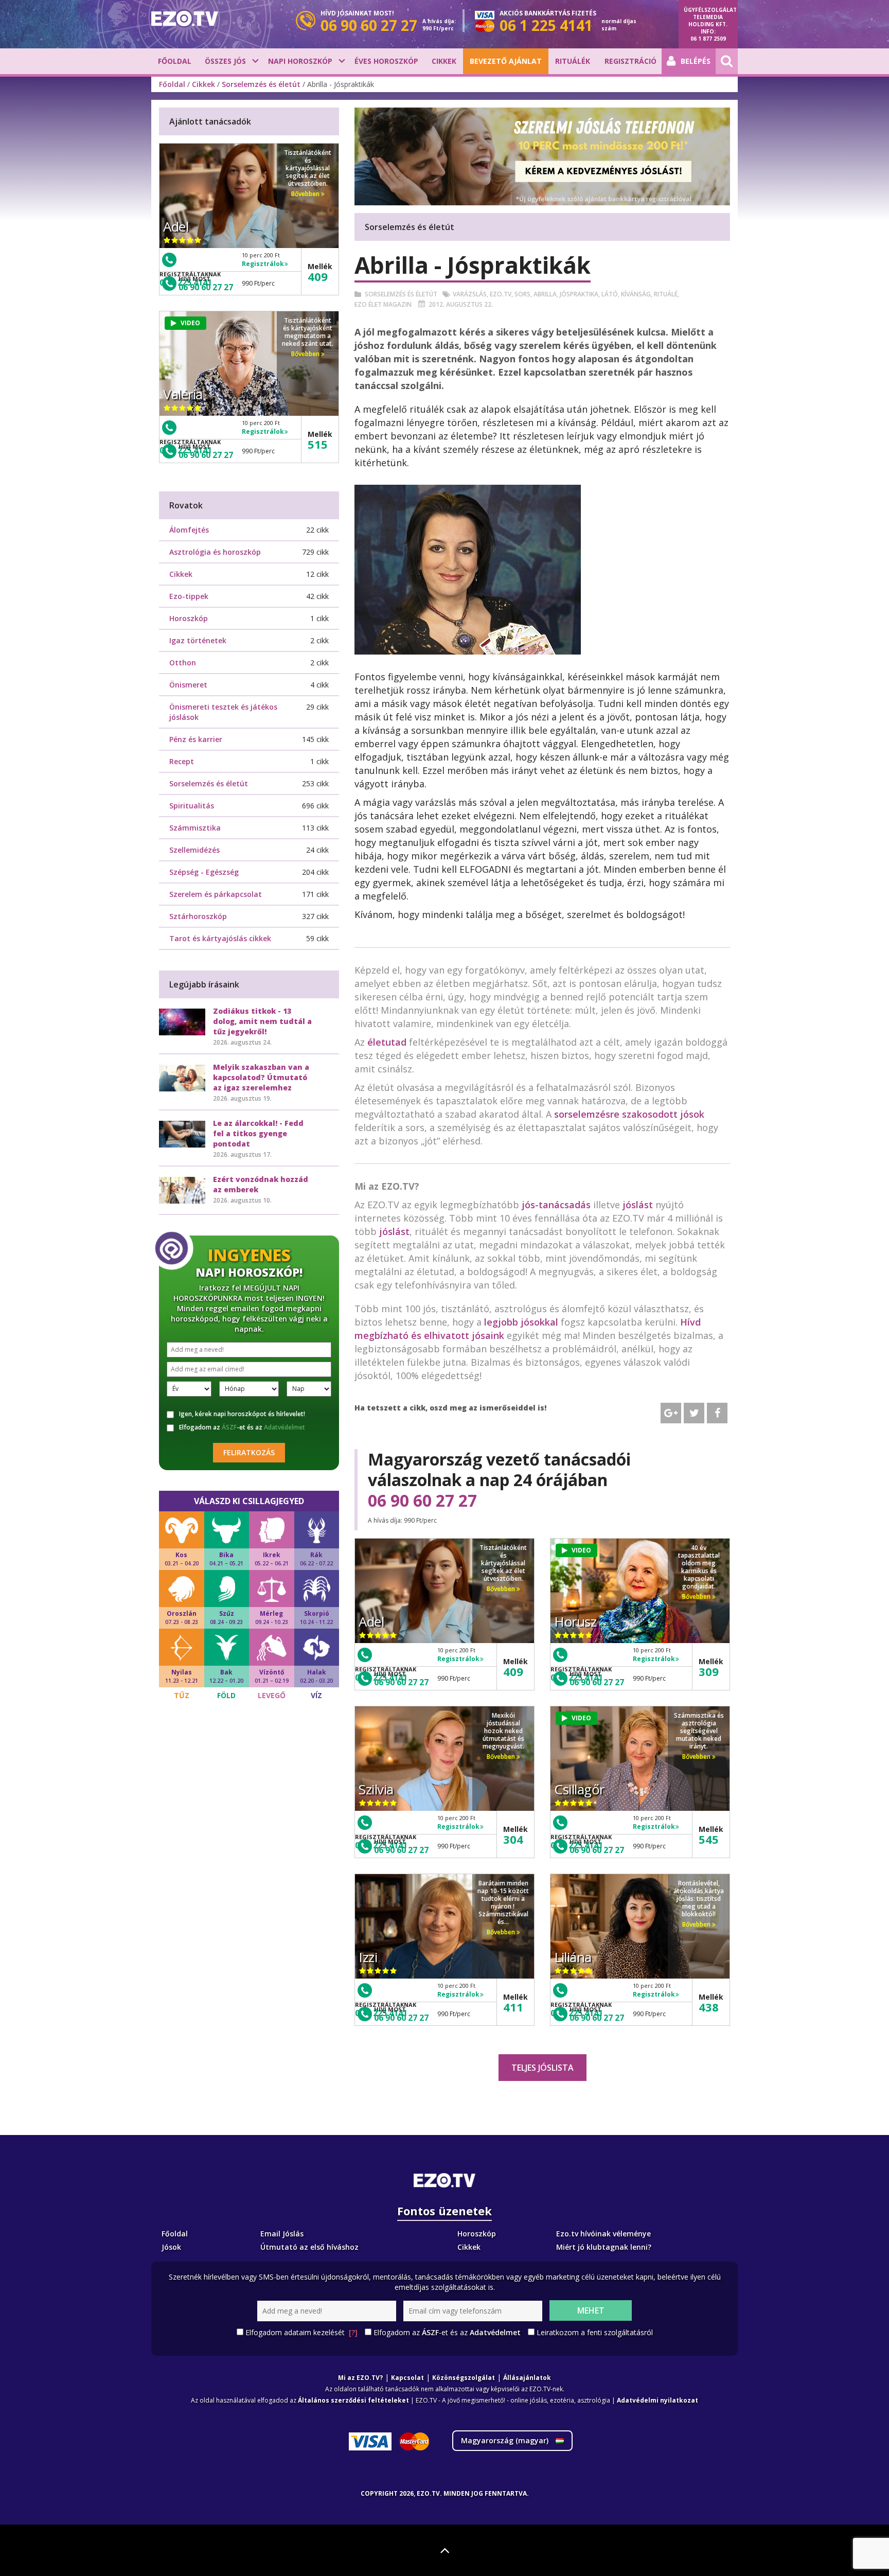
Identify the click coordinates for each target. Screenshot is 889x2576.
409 (513, 1671)
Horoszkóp (189, 618)
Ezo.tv (501, 294)
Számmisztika (195, 828)
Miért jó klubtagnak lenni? (604, 2247)
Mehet (591, 2310)
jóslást (638, 1205)
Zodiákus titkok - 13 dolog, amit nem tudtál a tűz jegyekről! (262, 1021)
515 (318, 444)
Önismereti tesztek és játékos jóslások (223, 712)
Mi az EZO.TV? (360, 2378)
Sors (522, 294)
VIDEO (581, 1550)
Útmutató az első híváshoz (309, 2247)
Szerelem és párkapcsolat (216, 894)
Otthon (183, 663)
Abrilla (545, 294)
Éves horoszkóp (386, 61)
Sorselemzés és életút (261, 84)
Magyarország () (506, 2440)
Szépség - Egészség (204, 872)
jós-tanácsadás (556, 1205)
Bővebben (502, 1589)
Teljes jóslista (543, 2068)
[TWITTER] (694, 1413)
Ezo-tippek (189, 596)
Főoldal (175, 61)
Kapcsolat (407, 2378)
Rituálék (573, 61)
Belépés (696, 61)
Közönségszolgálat (464, 2378)
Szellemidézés (194, 850)
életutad (387, 1042)
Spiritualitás (192, 806)
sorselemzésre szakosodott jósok (628, 1114)
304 (513, 1839)
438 (709, 2007)
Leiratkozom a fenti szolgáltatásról (595, 2332)
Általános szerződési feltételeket (353, 2400)
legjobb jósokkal (521, 1322)
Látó (610, 294)
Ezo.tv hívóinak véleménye (603, 2234)
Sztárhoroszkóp (198, 916)
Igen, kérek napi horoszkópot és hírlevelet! (242, 1414)
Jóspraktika (579, 294)
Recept (182, 761)
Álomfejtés (189, 530)
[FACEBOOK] (717, 1413)
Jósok (171, 2247)
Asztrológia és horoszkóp (215, 552)
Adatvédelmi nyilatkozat (657, 2400)
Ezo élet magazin (383, 304)
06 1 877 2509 (708, 39)
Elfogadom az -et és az (242, 1427)
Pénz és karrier (196, 739)
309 (709, 1671)
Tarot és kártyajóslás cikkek (220, 938)
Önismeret (188, 685)
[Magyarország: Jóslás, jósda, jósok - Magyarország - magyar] (185, 19)
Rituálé (666, 294)
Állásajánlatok (527, 2378)
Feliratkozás (249, 1452)
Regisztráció (630, 61)
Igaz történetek (198, 640)
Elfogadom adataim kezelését (301, 2332)
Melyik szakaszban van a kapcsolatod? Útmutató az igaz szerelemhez (261, 1077)
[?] (353, 2332)
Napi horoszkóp (300, 61)
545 (709, 1839)
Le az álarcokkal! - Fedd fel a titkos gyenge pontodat (258, 1133)
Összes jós (225, 61)
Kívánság (636, 294)
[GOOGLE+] (671, 1413)
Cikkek (444, 61)
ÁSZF (229, 1427)
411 (513, 2007)
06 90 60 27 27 (422, 1501)
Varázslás (470, 294)
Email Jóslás (282, 2234)
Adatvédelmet (285, 1427)
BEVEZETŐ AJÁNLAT (506, 61)
